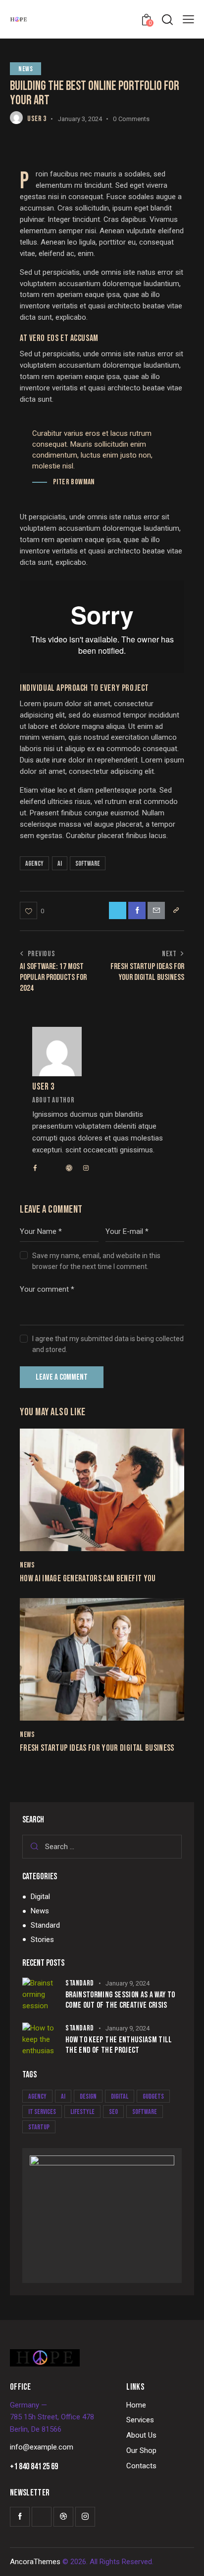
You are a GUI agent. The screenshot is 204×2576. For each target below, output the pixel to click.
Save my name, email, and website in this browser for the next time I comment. (96, 1261)
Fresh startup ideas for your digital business (97, 1748)
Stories (42, 1940)
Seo (113, 2112)
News (25, 69)
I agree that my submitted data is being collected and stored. (108, 1344)
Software (88, 864)
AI (60, 864)
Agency (34, 864)
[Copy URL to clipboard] (176, 910)
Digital (40, 1897)
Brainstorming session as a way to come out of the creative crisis (120, 2000)
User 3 (43, 1087)
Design (88, 2096)
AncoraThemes (35, 2562)
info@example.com (42, 2447)
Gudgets (153, 2096)
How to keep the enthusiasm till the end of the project (119, 2045)
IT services (42, 2112)
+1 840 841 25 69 (34, 2467)
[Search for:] (102, 1847)
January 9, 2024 (127, 1983)
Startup (39, 2127)
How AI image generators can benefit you (88, 1579)
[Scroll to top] (188, 2560)
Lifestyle (82, 2112)
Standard (45, 1925)
